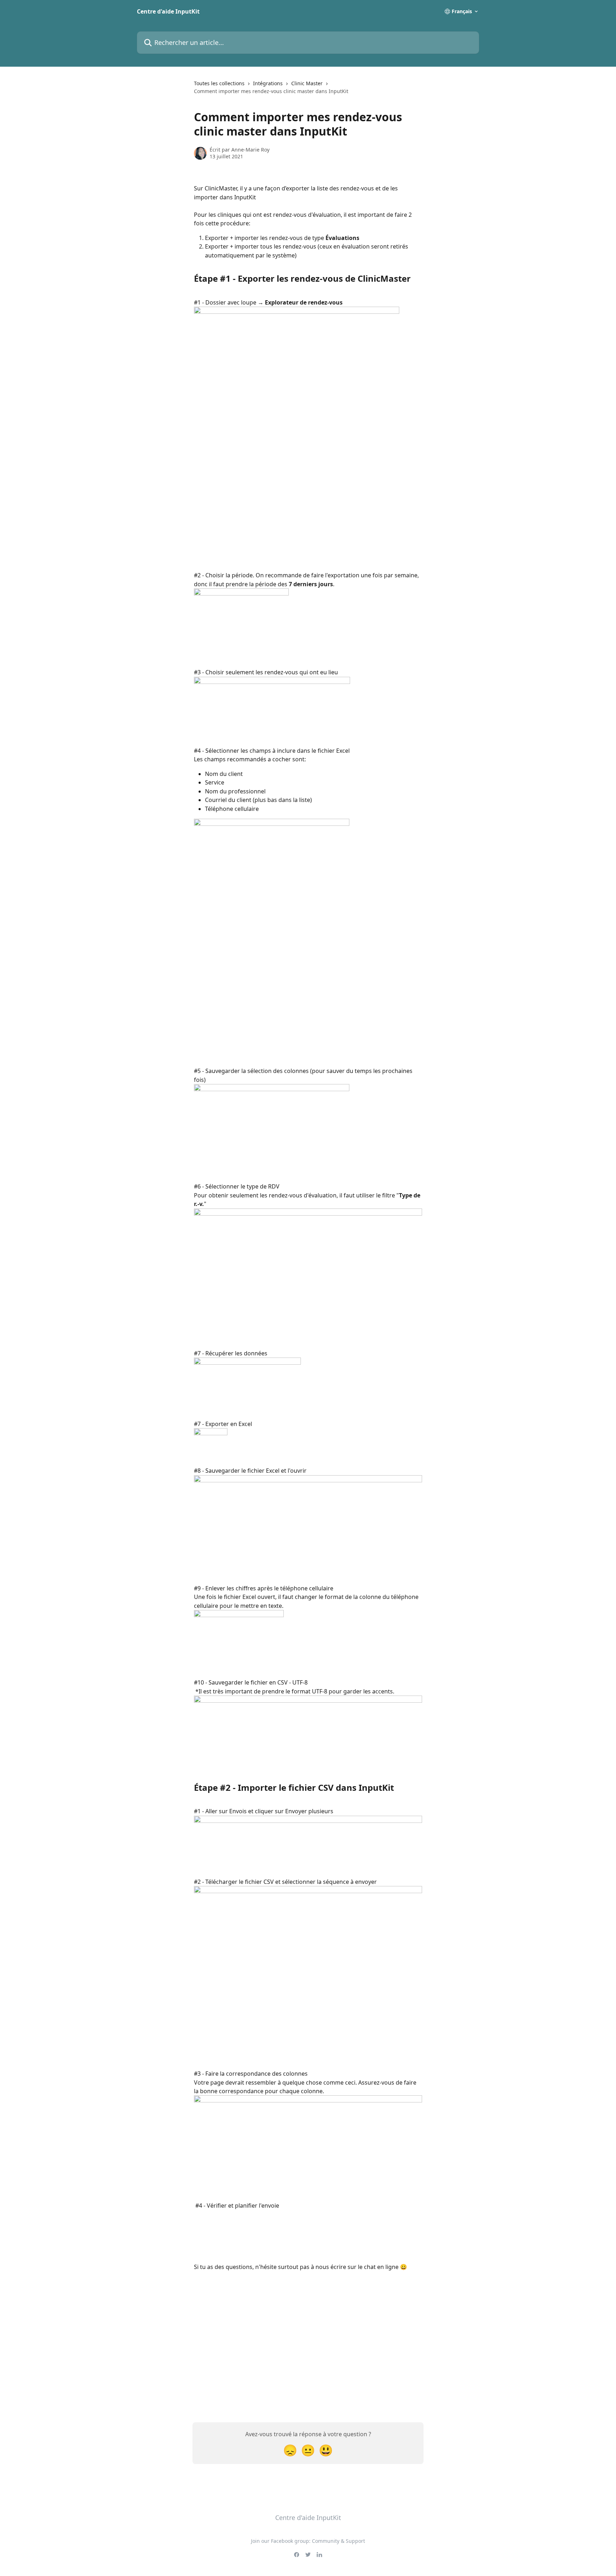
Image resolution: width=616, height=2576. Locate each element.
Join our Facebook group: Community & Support (308, 2541)
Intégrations (268, 83)
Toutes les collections (219, 83)
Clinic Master (307, 83)
